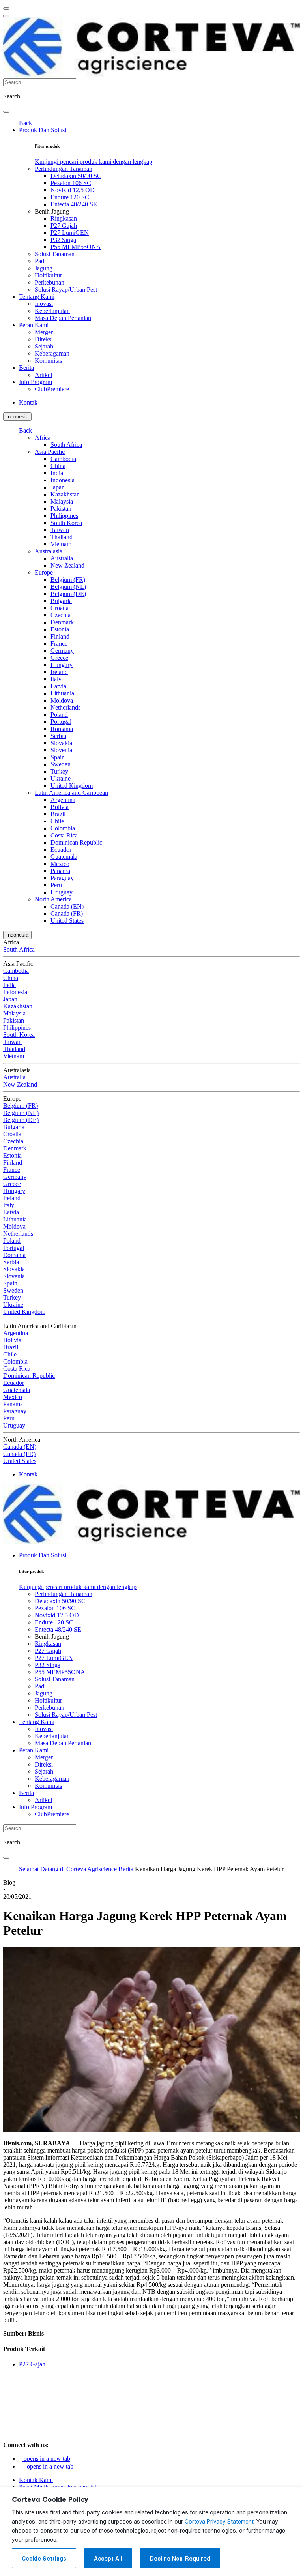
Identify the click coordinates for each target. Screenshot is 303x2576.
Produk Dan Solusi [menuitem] (43, 130)
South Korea (66, 523)
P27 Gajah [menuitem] (64, 226)
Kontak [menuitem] (28, 402)
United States (67, 921)
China (58, 466)
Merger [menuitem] (44, 332)
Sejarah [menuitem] (44, 346)
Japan (58, 487)
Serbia (58, 736)
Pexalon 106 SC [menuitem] (71, 183)
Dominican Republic (76, 842)
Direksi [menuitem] (44, 339)
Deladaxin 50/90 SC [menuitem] (76, 176)
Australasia (49, 551)
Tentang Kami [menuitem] (37, 297)
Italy (56, 679)
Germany (62, 651)
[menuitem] (94, 162)
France (59, 644)
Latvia (58, 686)
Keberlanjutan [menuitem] (52, 311)
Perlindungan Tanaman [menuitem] (64, 169)
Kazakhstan (65, 494)
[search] (6, 112)
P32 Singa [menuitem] (63, 240)
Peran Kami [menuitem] (34, 325)
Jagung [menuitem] (44, 268)
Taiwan (60, 530)
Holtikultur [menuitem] (48, 275)
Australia (62, 558)
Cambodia (63, 459)
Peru (56, 885)
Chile (57, 821)
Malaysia (62, 501)
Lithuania (62, 693)
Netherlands (65, 707)
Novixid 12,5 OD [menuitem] (73, 190)
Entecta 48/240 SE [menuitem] (74, 204)
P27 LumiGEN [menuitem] (70, 233)
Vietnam (61, 544)
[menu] (6, 9)
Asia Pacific (50, 452)
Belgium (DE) (68, 594)
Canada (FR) (67, 913)
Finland (60, 636)
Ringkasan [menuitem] (64, 218)
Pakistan (61, 509)
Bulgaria (61, 601)
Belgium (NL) (68, 587)
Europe (44, 572)
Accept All (108, 2559)
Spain (58, 757)
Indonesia (17, 417)
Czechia (61, 615)
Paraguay (62, 878)
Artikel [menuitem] (43, 375)
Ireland (59, 672)
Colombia (63, 828)
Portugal (61, 722)
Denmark (62, 622)
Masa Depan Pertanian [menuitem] (63, 318)
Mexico (60, 864)
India (57, 473)
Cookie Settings (44, 2559)
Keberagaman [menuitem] (52, 353)
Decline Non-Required (180, 2559)
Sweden (61, 764)
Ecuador (61, 850)
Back (25, 123)
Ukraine (61, 778)
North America (53, 899)
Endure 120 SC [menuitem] (70, 197)
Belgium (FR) (68, 580)
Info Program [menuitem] (36, 382)
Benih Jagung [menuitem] (52, 211)
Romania (62, 729)
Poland (59, 715)
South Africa (66, 445)
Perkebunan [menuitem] (50, 282)
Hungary (62, 665)
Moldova (62, 700)
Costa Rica (64, 835)
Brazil (58, 814)
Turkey (59, 771)
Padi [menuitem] (40, 261)
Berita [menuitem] (26, 368)
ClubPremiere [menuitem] (52, 389)
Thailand (62, 537)
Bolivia (60, 807)
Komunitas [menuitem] (48, 361)
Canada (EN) (67, 906)
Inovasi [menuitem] (44, 304)
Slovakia (61, 743)
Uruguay (62, 892)
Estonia (60, 629)
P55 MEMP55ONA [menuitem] (76, 247)
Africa (43, 437)
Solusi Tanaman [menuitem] (55, 254)
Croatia (60, 608)
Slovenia (61, 750)
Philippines (64, 516)
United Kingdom (72, 786)
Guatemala (64, 857)
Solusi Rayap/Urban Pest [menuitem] (66, 289)
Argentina (63, 800)
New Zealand (67, 565)
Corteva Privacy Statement (219, 2522)
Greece (59, 658)
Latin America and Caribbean (71, 793)
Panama (60, 871)
